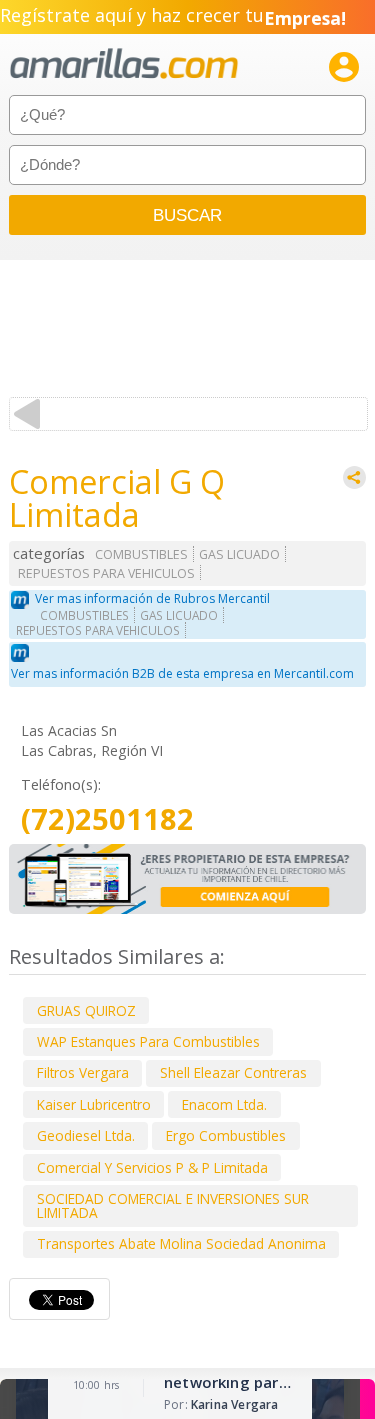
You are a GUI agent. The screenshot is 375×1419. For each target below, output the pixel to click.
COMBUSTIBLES (141, 554)
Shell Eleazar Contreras (233, 1072)
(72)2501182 (107, 819)
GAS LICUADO (239, 554)
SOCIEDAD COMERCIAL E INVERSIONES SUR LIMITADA (173, 1205)
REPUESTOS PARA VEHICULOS (106, 573)
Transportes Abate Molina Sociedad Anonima (181, 1243)
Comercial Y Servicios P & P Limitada (152, 1167)
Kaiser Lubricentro (94, 1104)
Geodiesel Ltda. (86, 1135)
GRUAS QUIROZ (86, 1010)
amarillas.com (124, 64)
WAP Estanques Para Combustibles (148, 1041)
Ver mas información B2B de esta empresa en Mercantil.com (182, 673)
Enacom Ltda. (224, 1104)
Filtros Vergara (83, 1072)
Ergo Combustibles (226, 1135)
